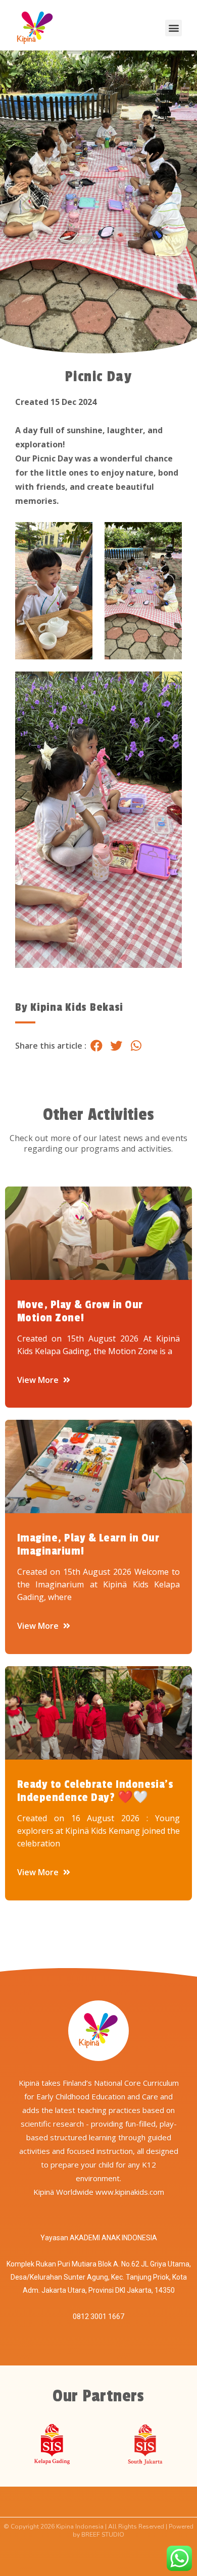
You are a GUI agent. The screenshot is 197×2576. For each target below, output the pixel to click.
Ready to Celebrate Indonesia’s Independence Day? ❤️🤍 (95, 1791)
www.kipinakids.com (130, 2192)
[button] (174, 28)
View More (39, 1380)
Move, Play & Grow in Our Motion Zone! (80, 1311)
